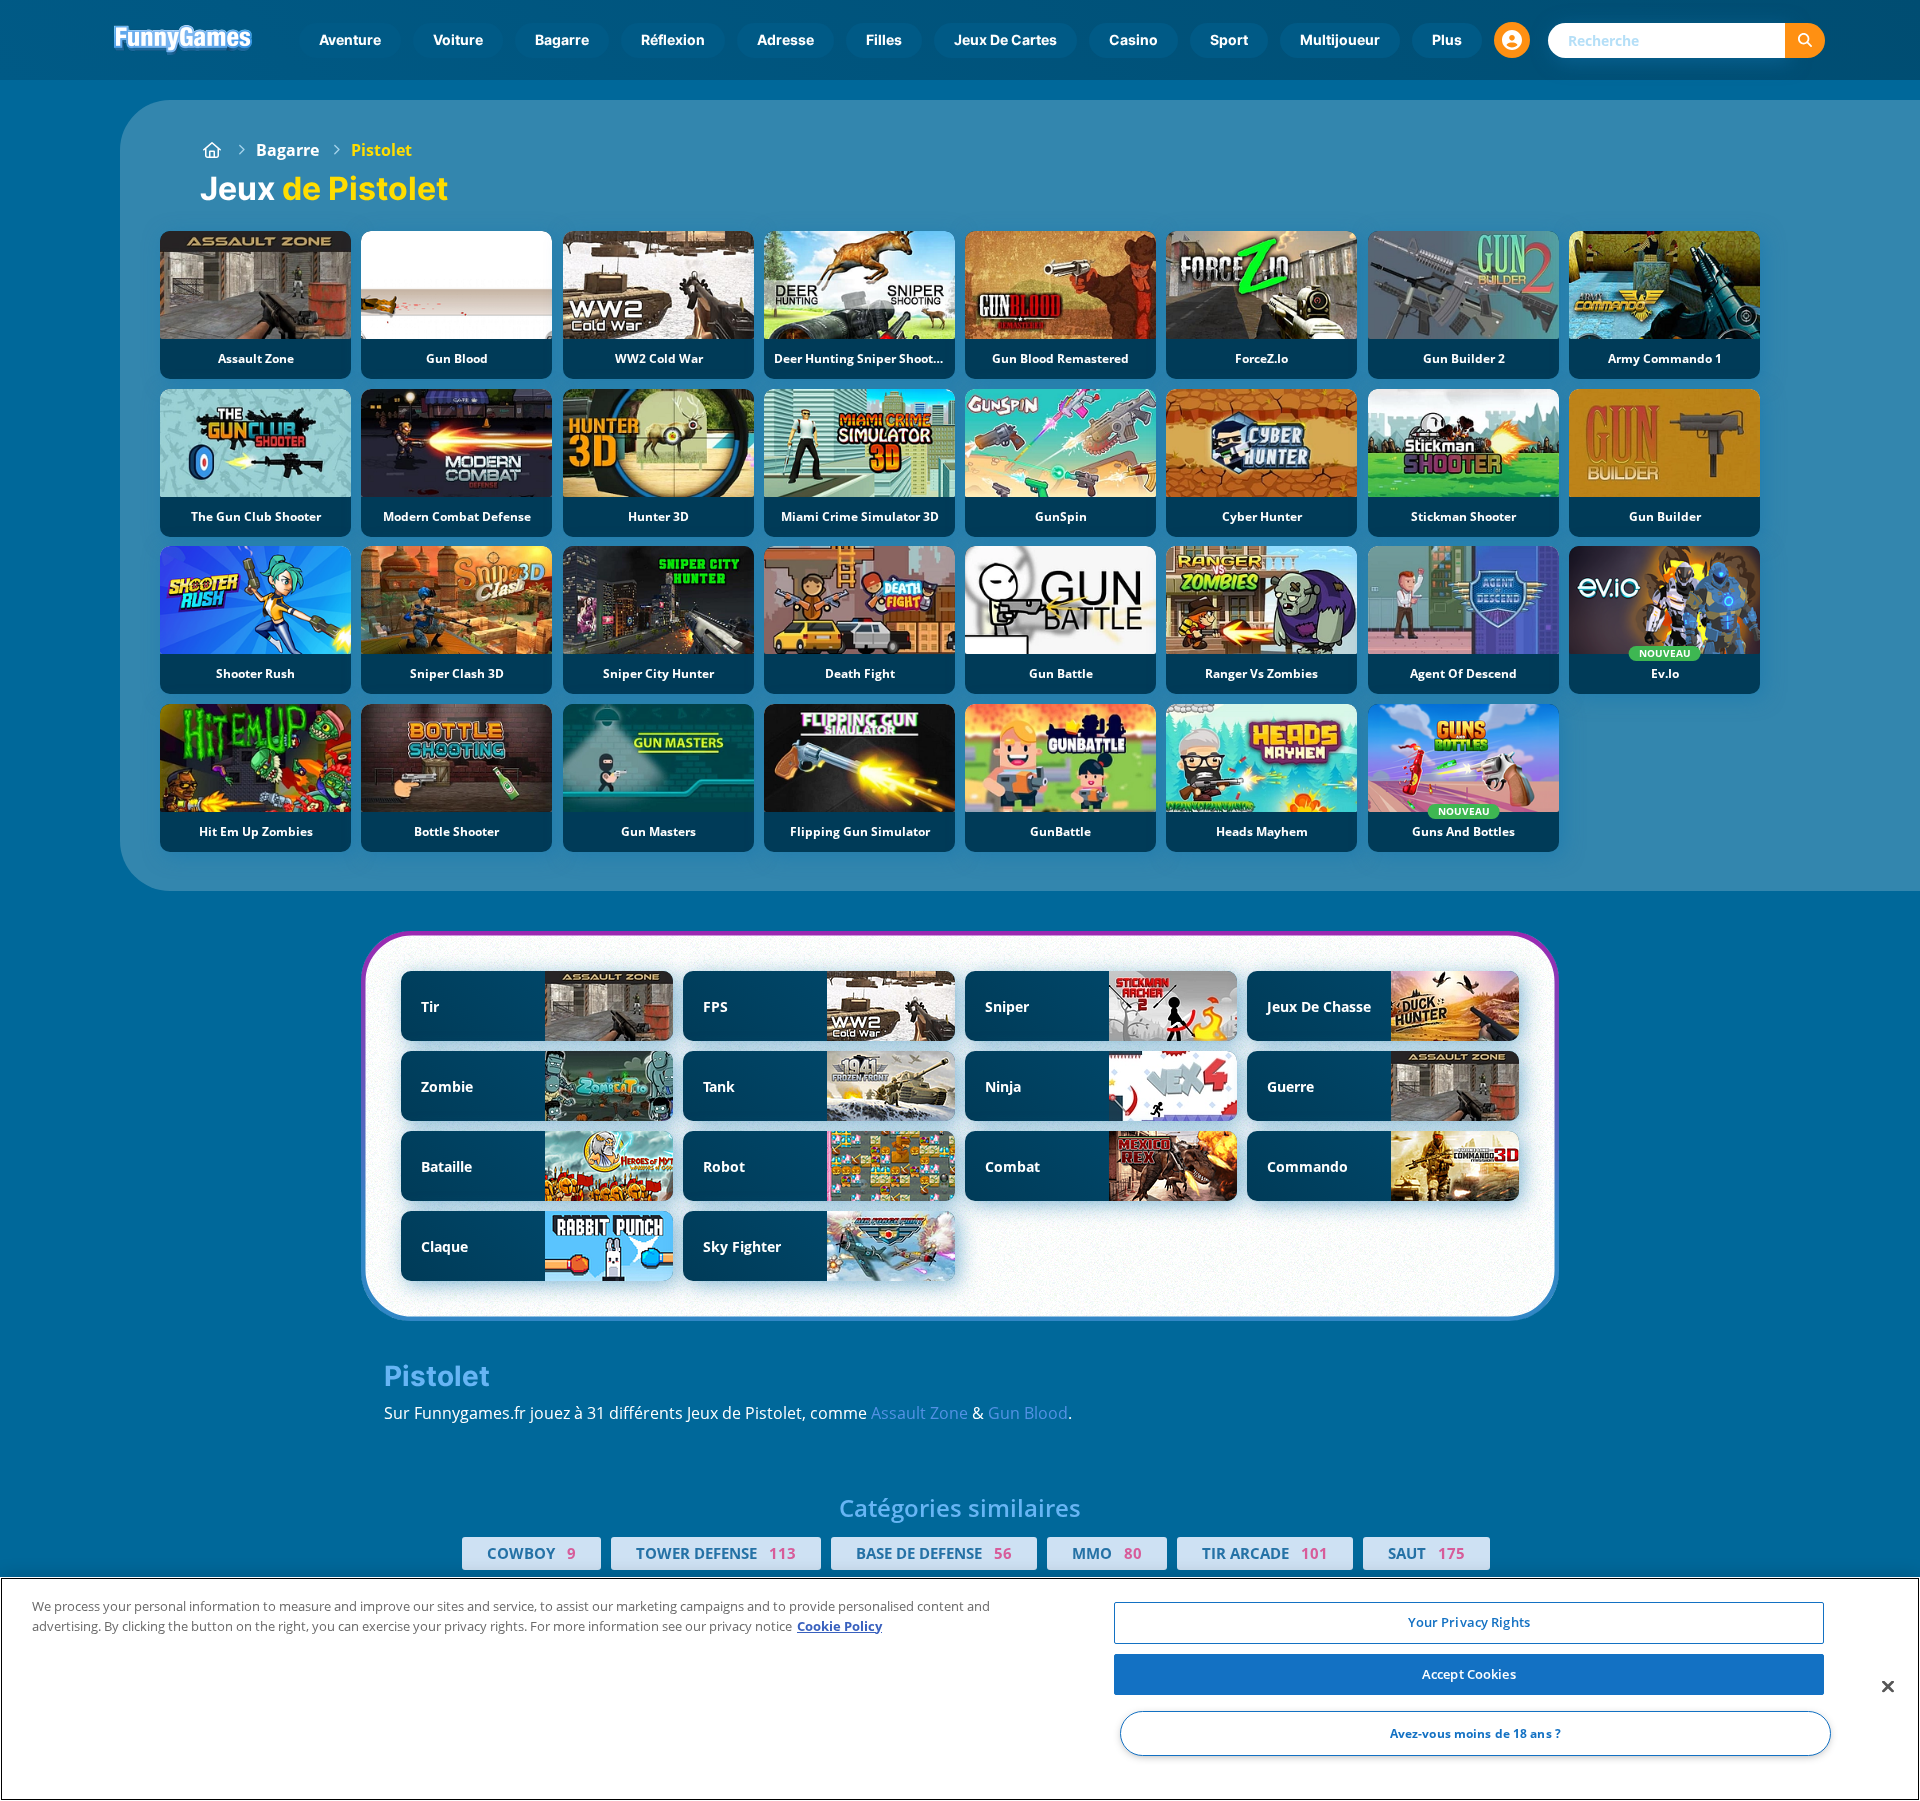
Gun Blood (1028, 1413)
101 (1314, 1553)
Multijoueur (1340, 39)
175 (1451, 1553)
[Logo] (183, 40)
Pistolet (381, 150)
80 (1133, 1553)
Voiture (458, 39)
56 (1003, 1553)
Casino (1133, 39)
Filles (884, 39)
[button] (1512, 40)
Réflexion (673, 39)
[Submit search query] (1805, 40)
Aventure (350, 39)
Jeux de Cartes (1005, 39)
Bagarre (562, 39)
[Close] (1888, 1687)
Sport (1229, 39)
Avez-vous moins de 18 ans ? (1475, 1733)
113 (782, 1553)
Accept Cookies (1469, 1674)
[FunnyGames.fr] (212, 150)
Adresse (785, 39)
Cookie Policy (839, 1626)
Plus (1447, 39)
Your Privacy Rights (1469, 1622)
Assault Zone (919, 1413)
